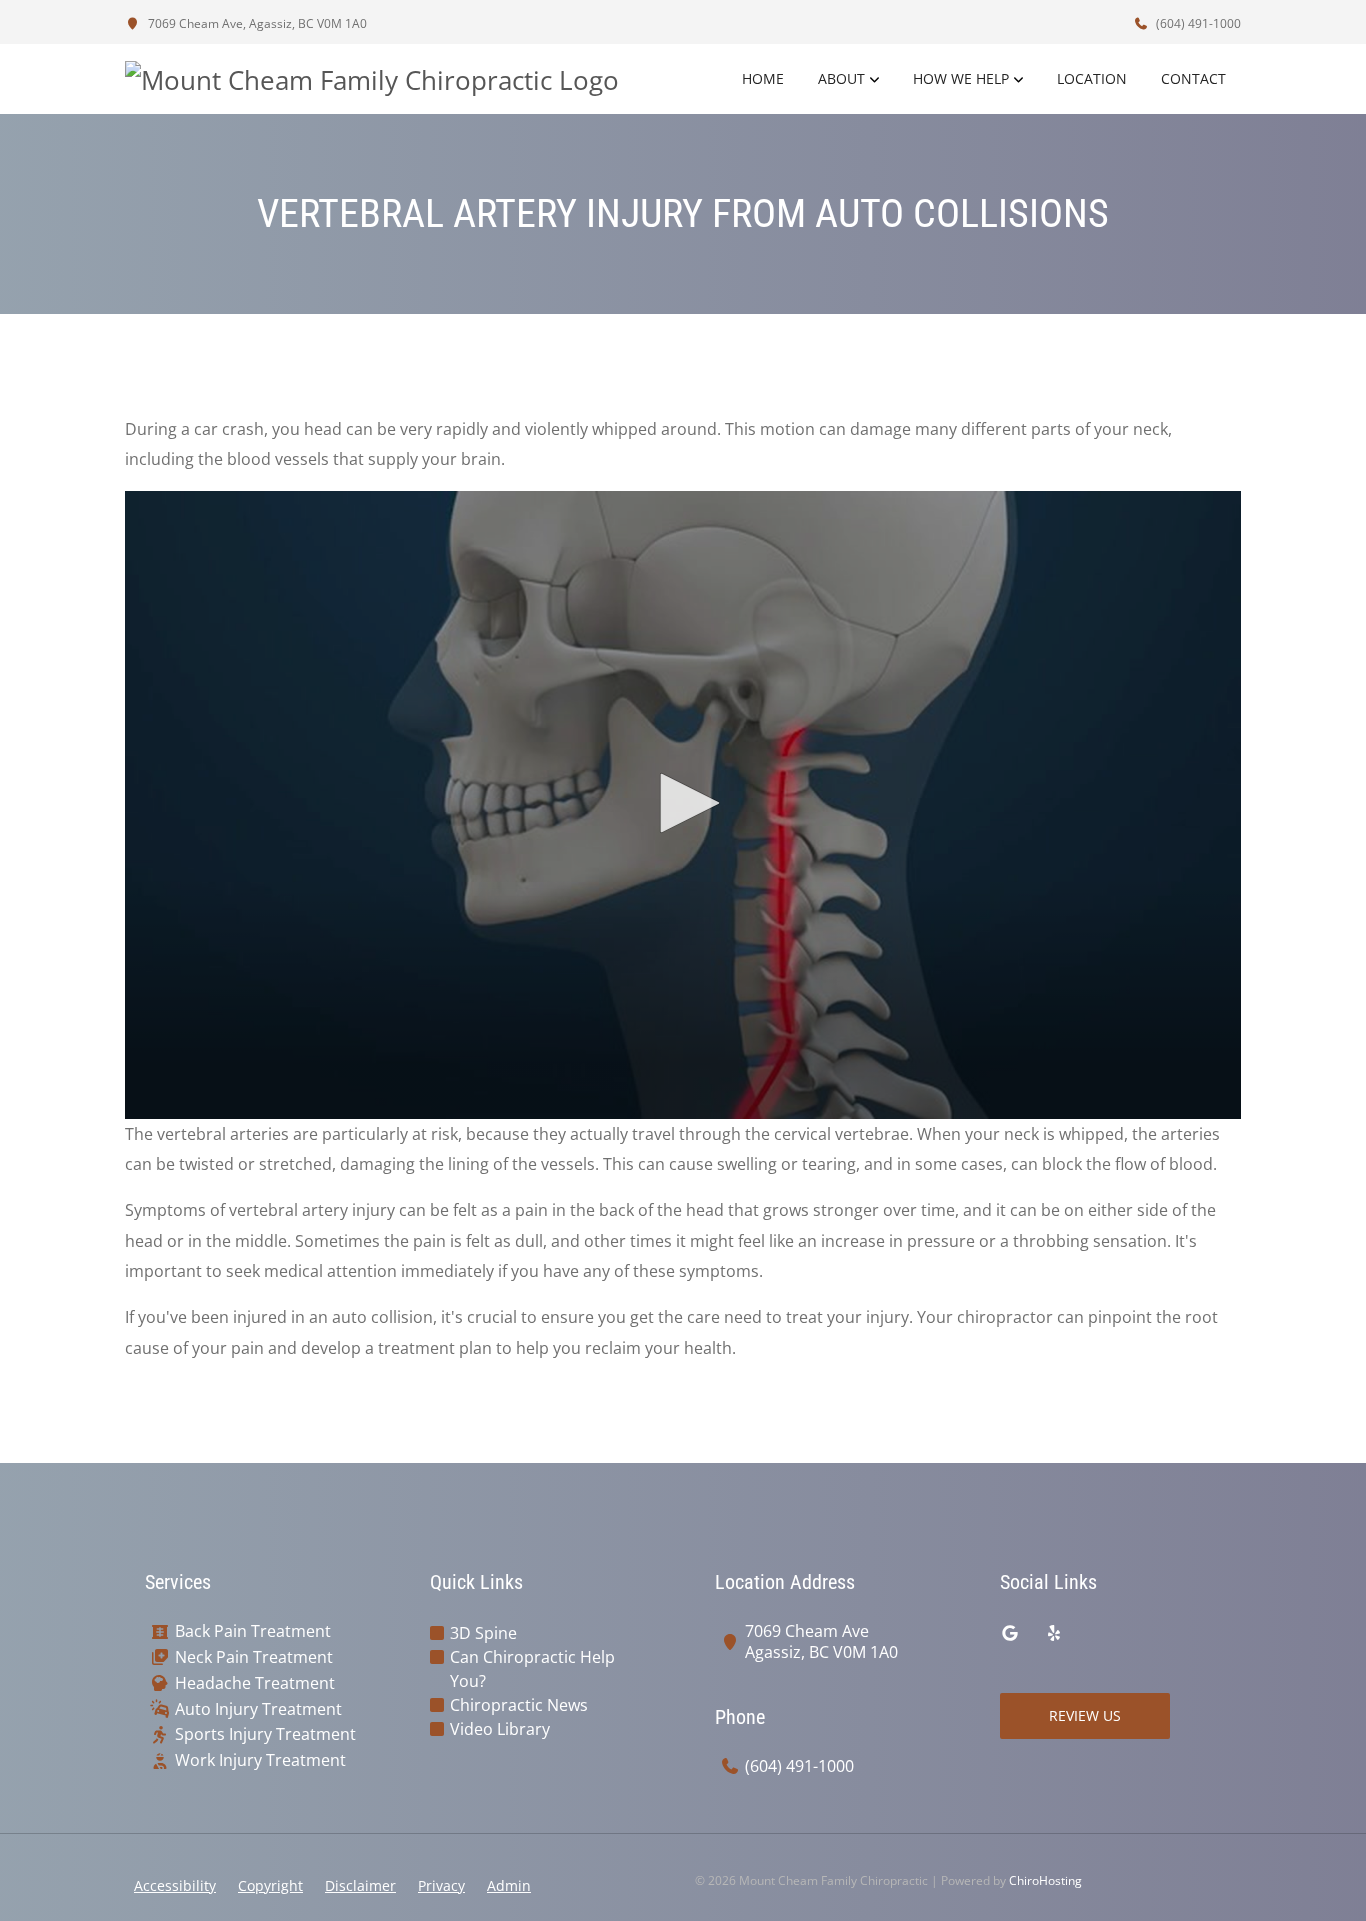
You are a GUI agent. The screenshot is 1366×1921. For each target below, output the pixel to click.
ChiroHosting (1045, 1880)
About (841, 78)
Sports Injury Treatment (265, 1734)
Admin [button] (509, 1885)
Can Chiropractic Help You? (532, 1669)
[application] (683, 805)
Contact (1193, 78)
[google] (1010, 1633)
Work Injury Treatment (260, 1760)
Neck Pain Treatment (254, 1657)
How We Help (961, 78)
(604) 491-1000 (1197, 23)
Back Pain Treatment (253, 1631)
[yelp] (1054, 1633)
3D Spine (483, 1633)
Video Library (500, 1729)
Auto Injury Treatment (258, 1709)
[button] (683, 803)
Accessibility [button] (175, 1885)
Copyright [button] (270, 1885)
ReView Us (1085, 1715)
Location (1092, 78)
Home (763, 78)
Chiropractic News (519, 1705)
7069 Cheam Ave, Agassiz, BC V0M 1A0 (256, 23)
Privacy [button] (441, 1885)
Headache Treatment (255, 1683)
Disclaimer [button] (360, 1885)
